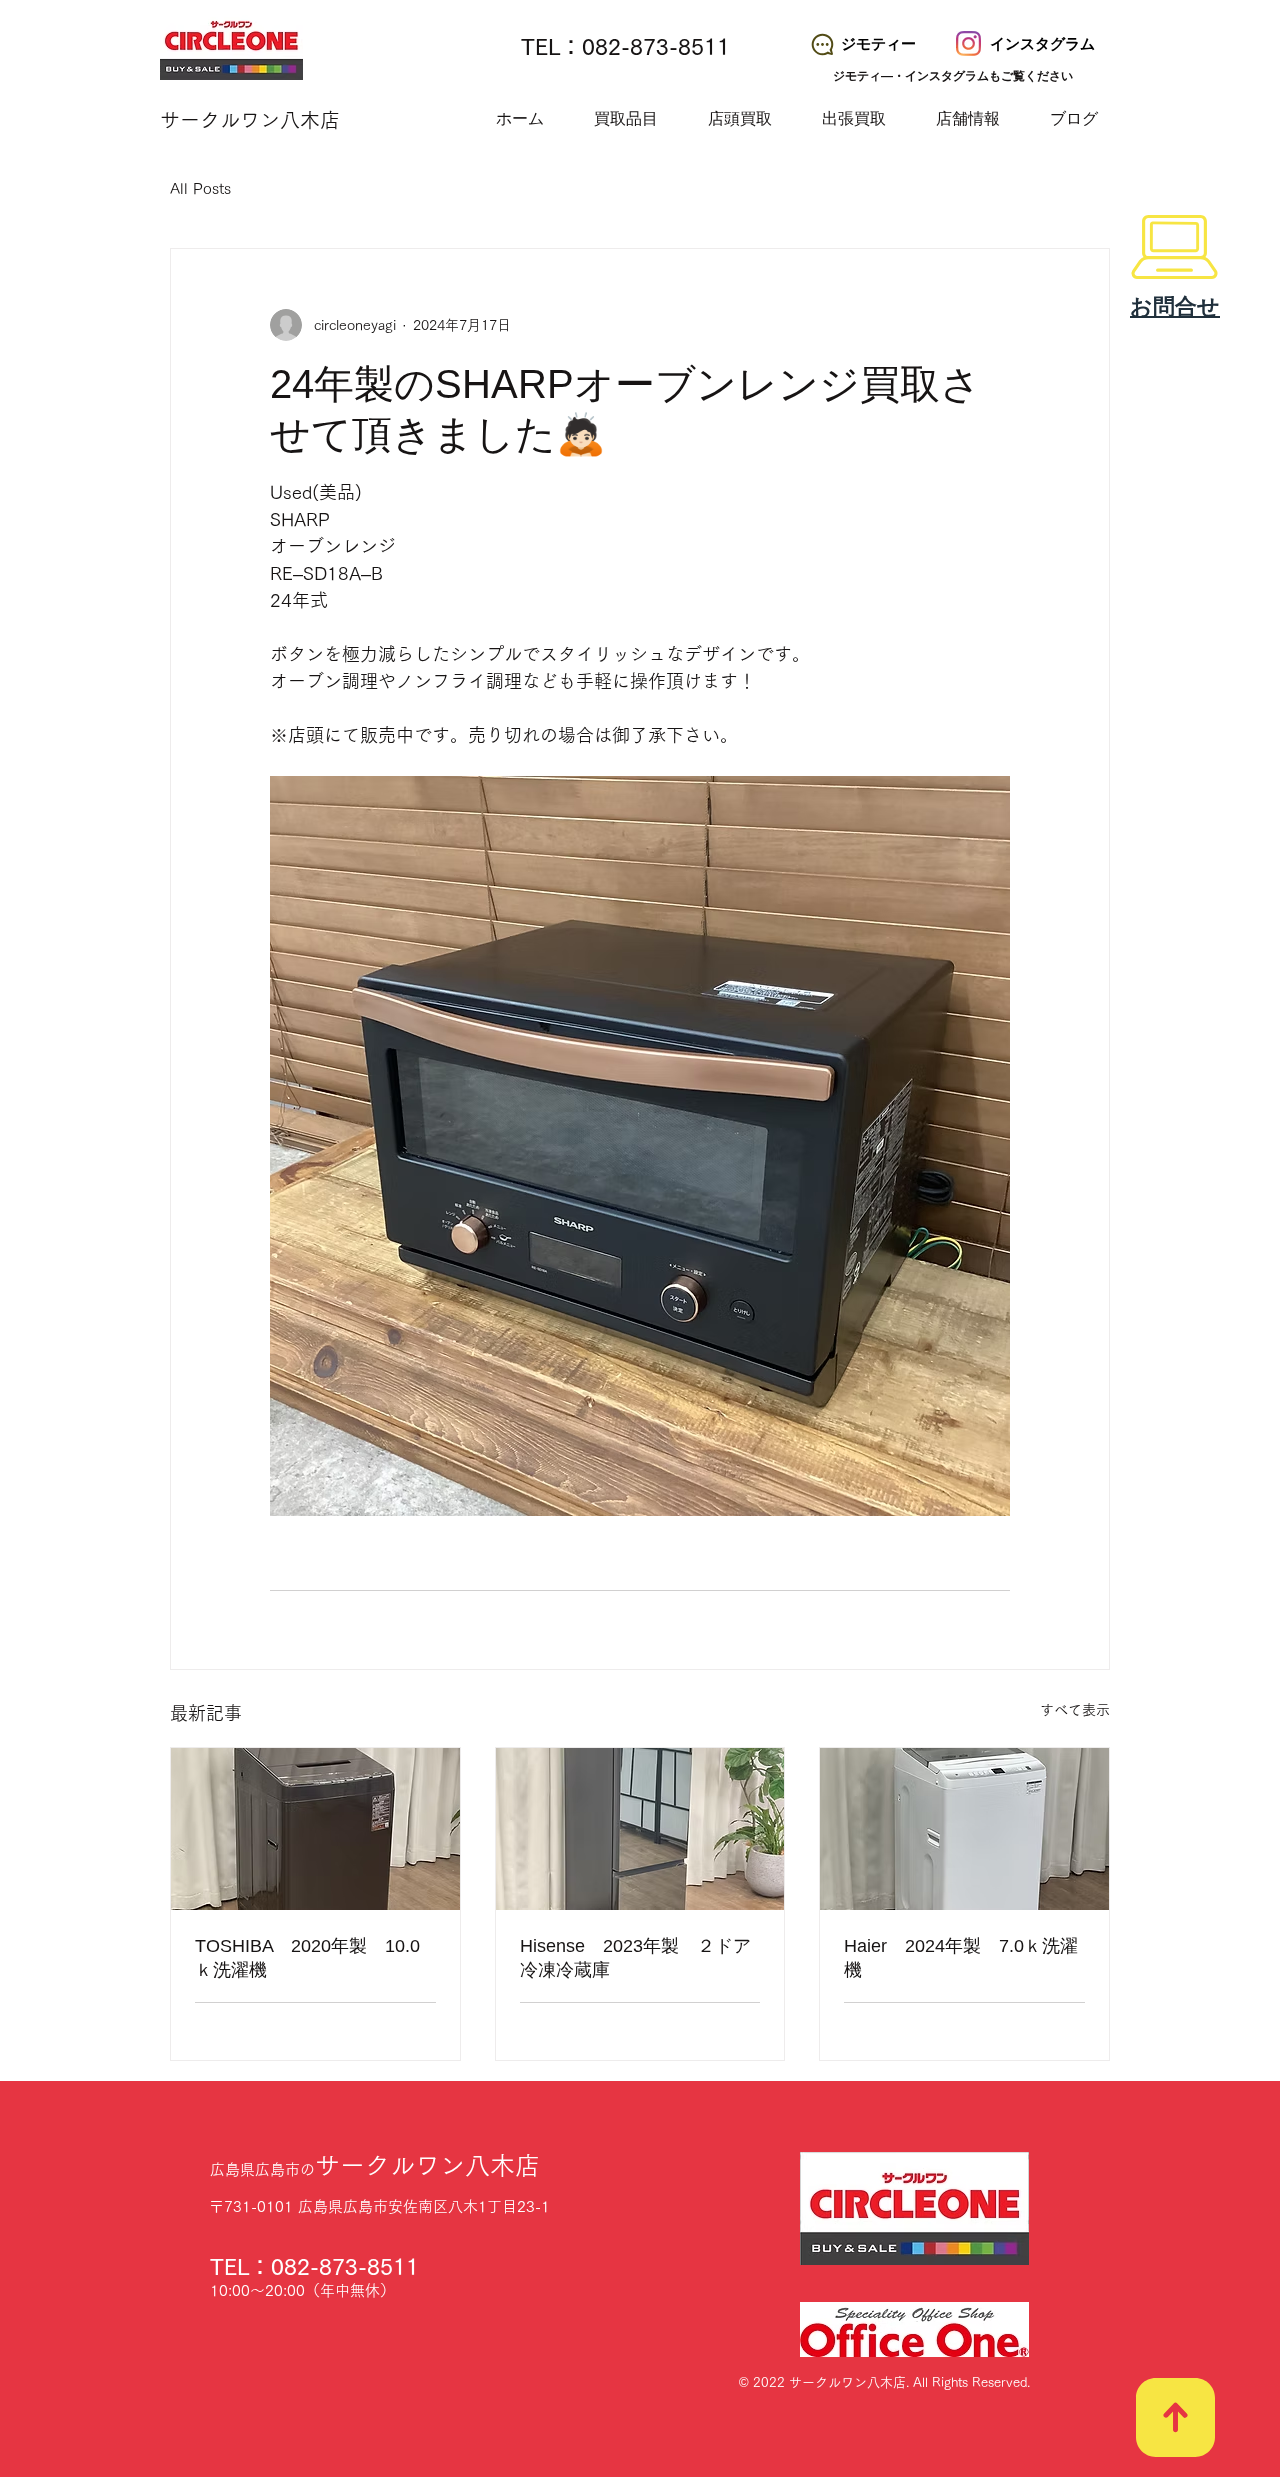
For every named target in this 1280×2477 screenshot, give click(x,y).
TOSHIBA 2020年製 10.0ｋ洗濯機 (307, 1958)
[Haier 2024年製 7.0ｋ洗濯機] (964, 1829)
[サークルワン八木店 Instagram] (968, 43)
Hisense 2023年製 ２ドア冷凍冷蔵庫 (635, 1958)
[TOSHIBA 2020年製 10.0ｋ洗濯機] (315, 1829)
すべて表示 (1075, 1710)
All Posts (200, 188)
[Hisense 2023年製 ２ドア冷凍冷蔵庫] (640, 1829)
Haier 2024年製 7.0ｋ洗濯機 (961, 1958)
